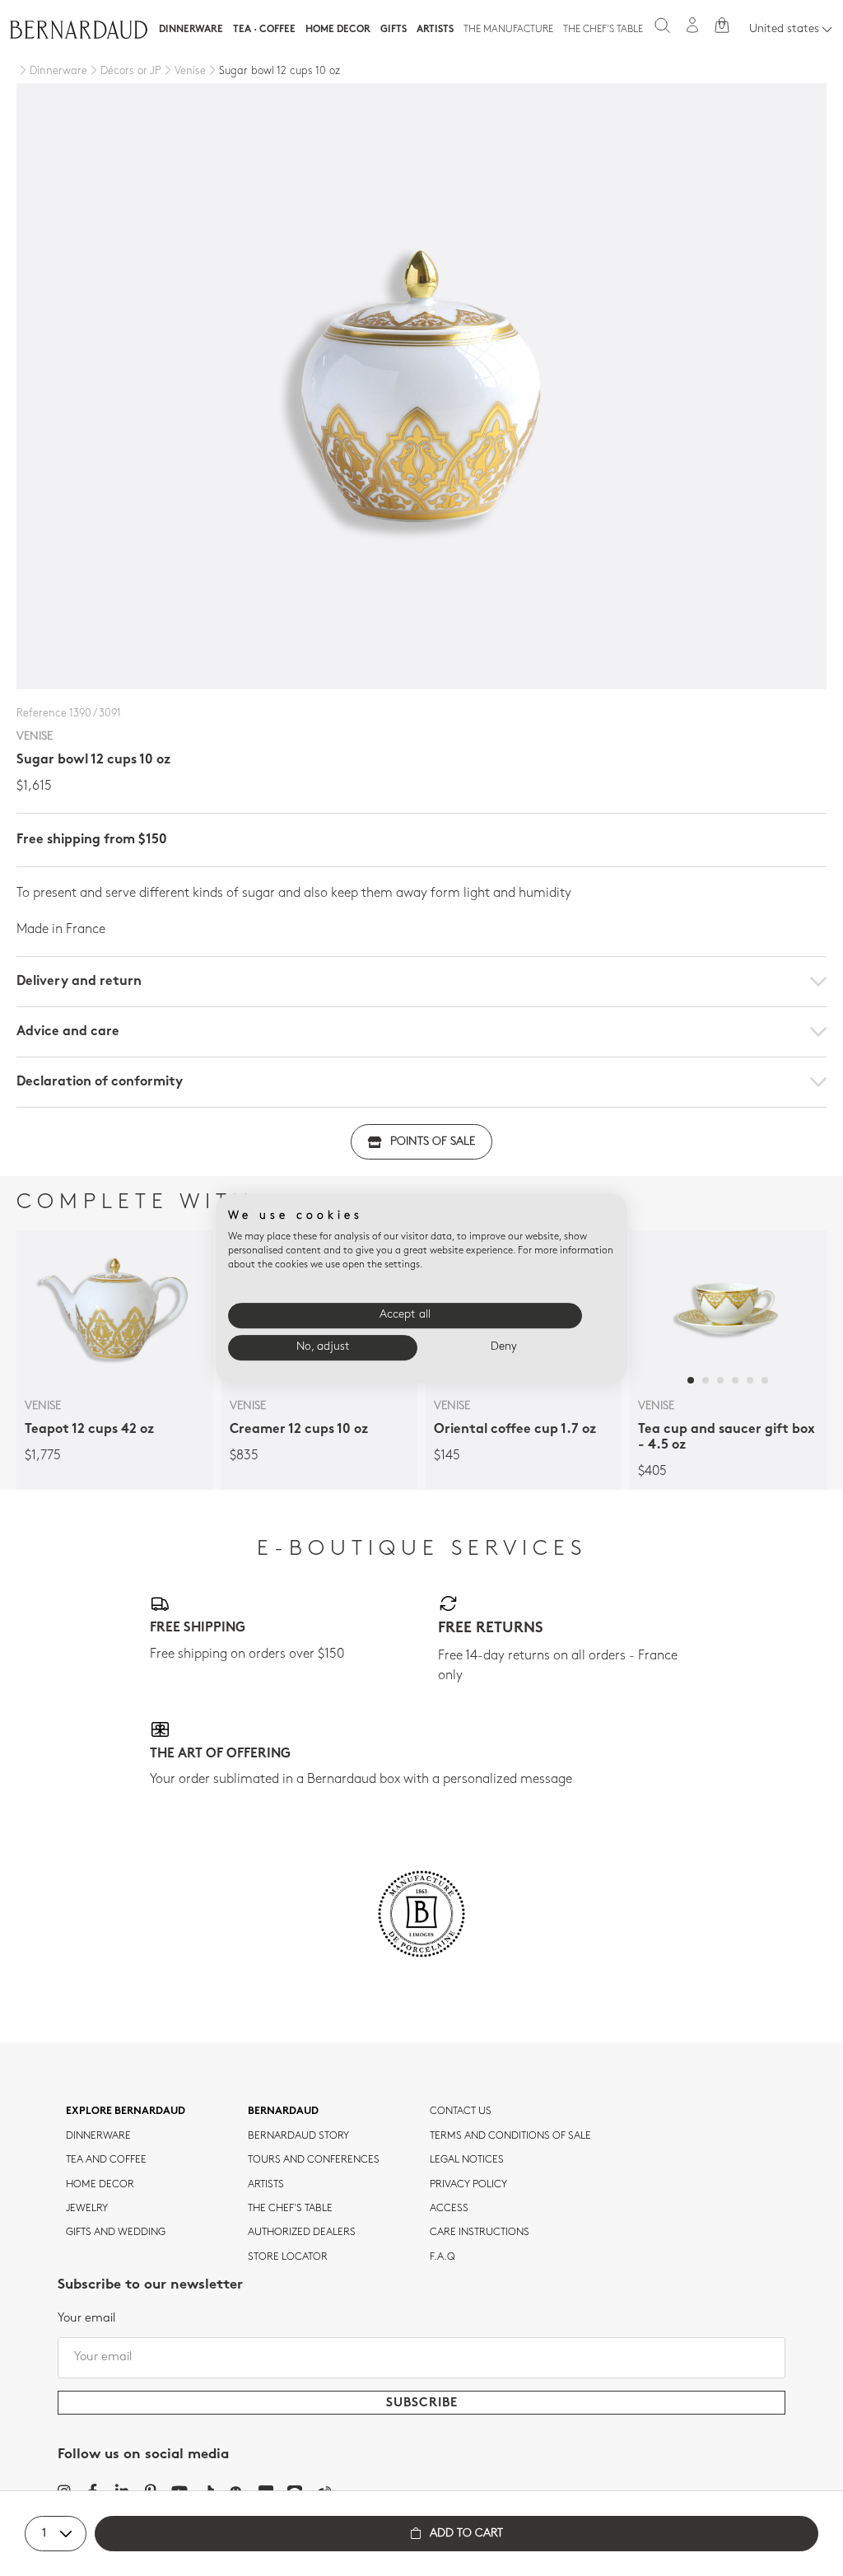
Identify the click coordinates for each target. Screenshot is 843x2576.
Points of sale (433, 1142)
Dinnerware (191, 30)
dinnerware (98, 2136)
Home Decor (338, 30)
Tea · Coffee (264, 30)
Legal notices (467, 2160)
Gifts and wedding (116, 2233)
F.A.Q (442, 2257)
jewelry (87, 2209)
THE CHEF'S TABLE (290, 2209)
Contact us (461, 2112)
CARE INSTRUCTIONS (480, 2233)
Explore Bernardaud (126, 2112)
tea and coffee (106, 2160)
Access (449, 2209)
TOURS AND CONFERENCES (314, 2160)
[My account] (692, 25)
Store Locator (288, 2257)
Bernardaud (283, 2112)
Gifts (394, 30)
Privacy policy (468, 2185)
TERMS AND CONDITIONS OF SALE (510, 2136)
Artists (435, 30)
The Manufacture (508, 30)
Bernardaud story (298, 2136)
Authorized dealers (302, 2233)
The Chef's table (603, 30)
